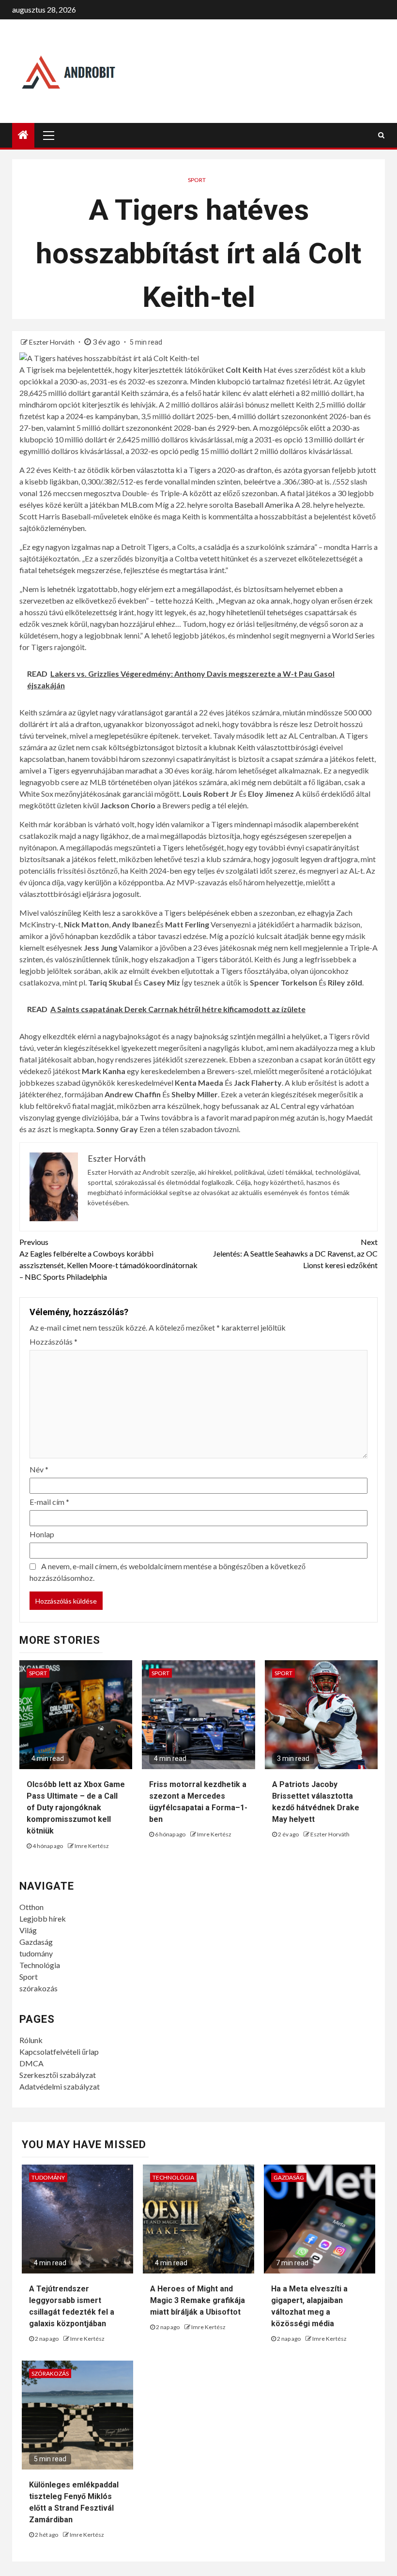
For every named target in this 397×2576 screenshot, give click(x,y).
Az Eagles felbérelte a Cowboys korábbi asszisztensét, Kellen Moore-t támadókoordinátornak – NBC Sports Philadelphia (108, 1259)
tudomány (36, 1953)
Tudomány (48, 2177)
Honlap (42, 1534)
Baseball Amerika (264, 505)
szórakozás (38, 1988)
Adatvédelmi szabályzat (60, 2086)
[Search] (381, 135)
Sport (197, 180)
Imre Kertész (92, 1846)
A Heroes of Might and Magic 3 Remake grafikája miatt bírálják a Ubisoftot (198, 2300)
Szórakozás (50, 2373)
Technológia (40, 1965)
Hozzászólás (53, 1341)
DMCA (31, 2063)
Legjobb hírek (43, 1918)
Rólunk (31, 2040)
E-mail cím (49, 1502)
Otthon (31, 1907)
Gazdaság (36, 1942)
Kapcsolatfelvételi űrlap (59, 2052)
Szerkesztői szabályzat (58, 2075)
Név (39, 1469)
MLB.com (137, 505)
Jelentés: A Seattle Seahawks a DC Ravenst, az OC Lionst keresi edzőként (295, 1253)
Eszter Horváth (53, 342)
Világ (28, 1930)
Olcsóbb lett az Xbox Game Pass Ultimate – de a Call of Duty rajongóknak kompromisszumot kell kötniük (76, 1808)
